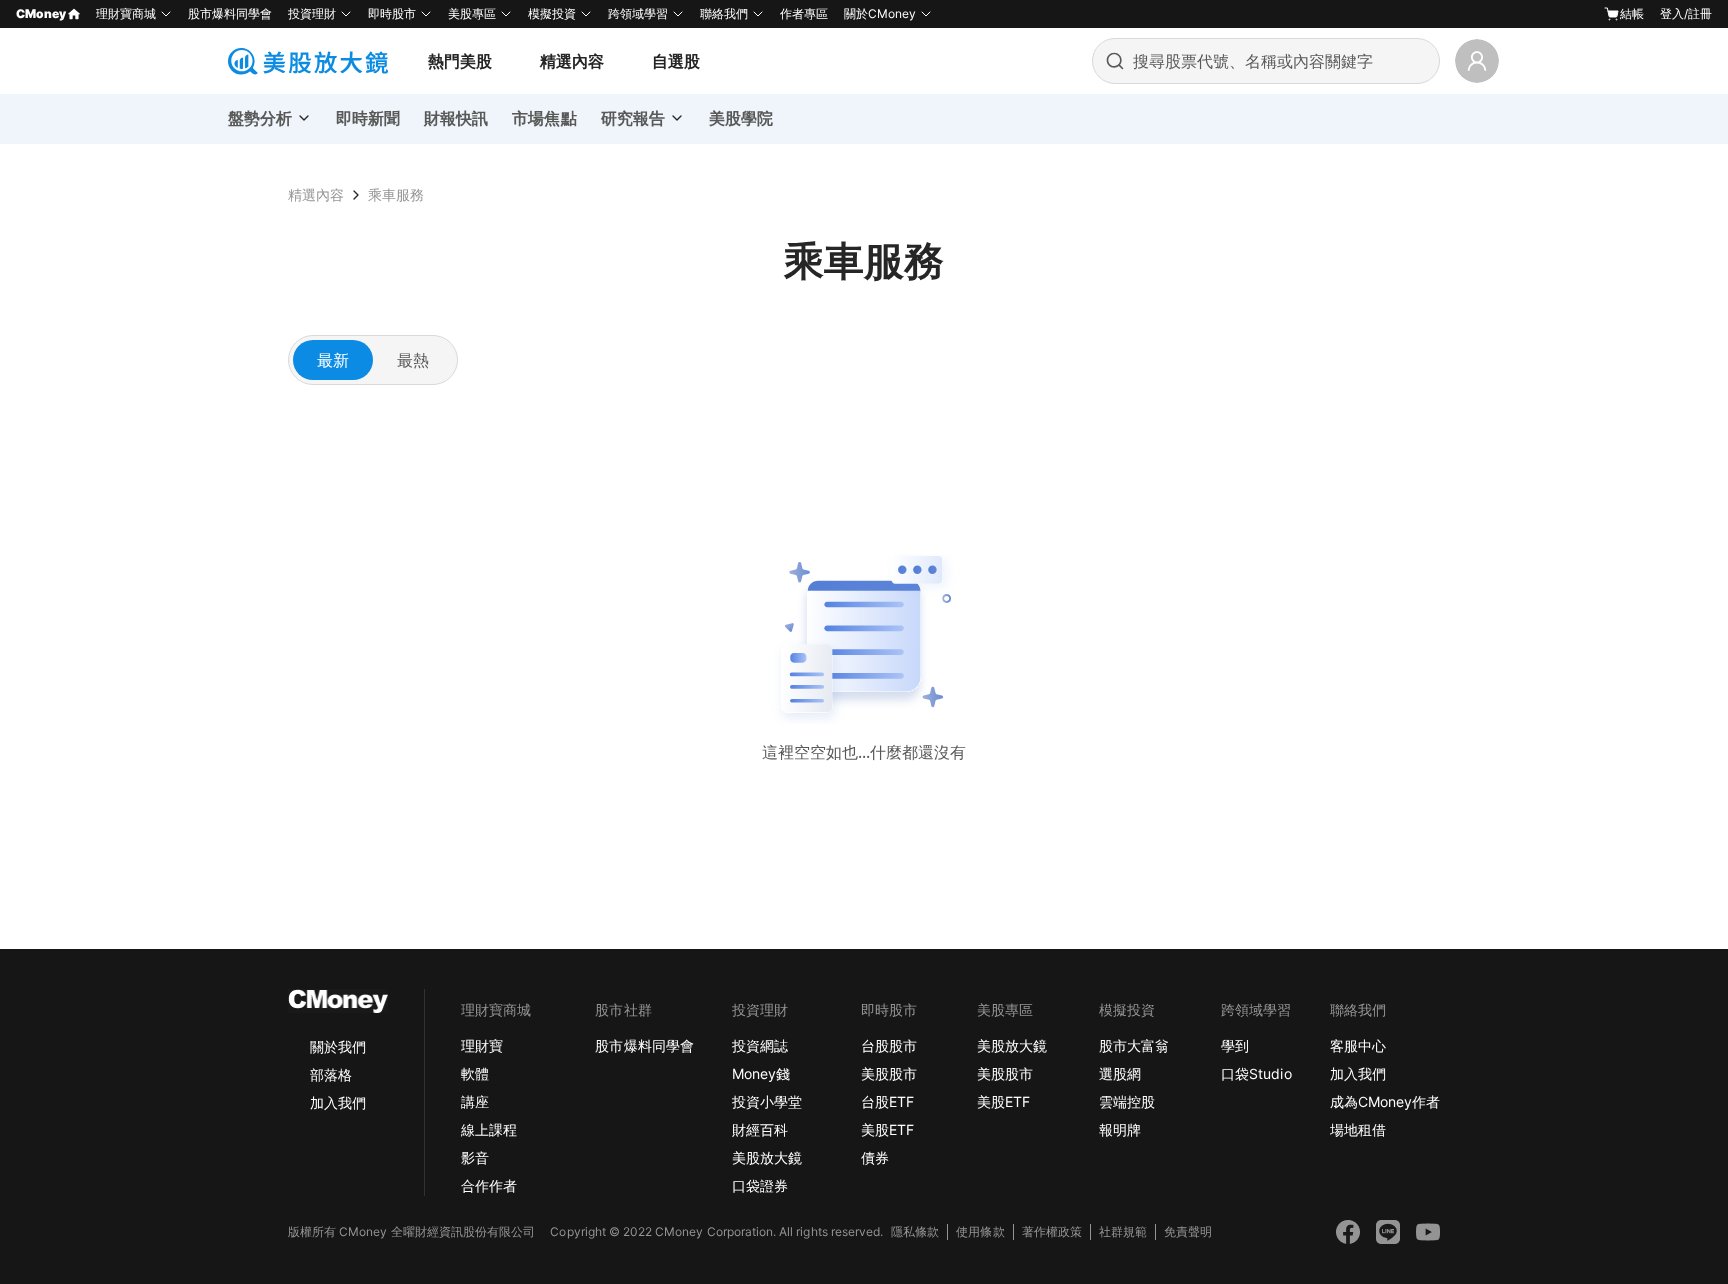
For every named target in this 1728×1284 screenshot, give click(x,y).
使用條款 (980, 1231)
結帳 (1632, 13)
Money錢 (761, 1073)
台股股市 (889, 1045)
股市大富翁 (1134, 1045)
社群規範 (1123, 1231)
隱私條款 (915, 1231)
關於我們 (338, 1046)
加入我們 (338, 1102)
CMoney (41, 13)
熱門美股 (460, 61)
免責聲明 (1188, 1231)
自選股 (676, 61)
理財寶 (482, 1045)
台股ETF (887, 1101)
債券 (875, 1157)
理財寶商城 (126, 13)
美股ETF (887, 1129)
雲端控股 (1127, 1101)
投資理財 (312, 13)
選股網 (1120, 1073)
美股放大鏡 (767, 1157)
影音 (475, 1157)
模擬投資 (552, 13)
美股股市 (889, 1073)
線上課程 (489, 1129)
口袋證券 (760, 1185)
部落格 (331, 1074)
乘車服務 (396, 194)
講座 (475, 1101)
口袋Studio (1256, 1073)
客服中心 (1358, 1045)
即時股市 (392, 13)
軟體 (475, 1073)
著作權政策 (1052, 1231)
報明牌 (1120, 1129)
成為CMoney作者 (1385, 1101)
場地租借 (1358, 1129)
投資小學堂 (767, 1101)
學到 (1235, 1045)
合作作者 (489, 1185)
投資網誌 (760, 1045)
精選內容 (572, 61)
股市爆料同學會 (230, 13)
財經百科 (760, 1129)
